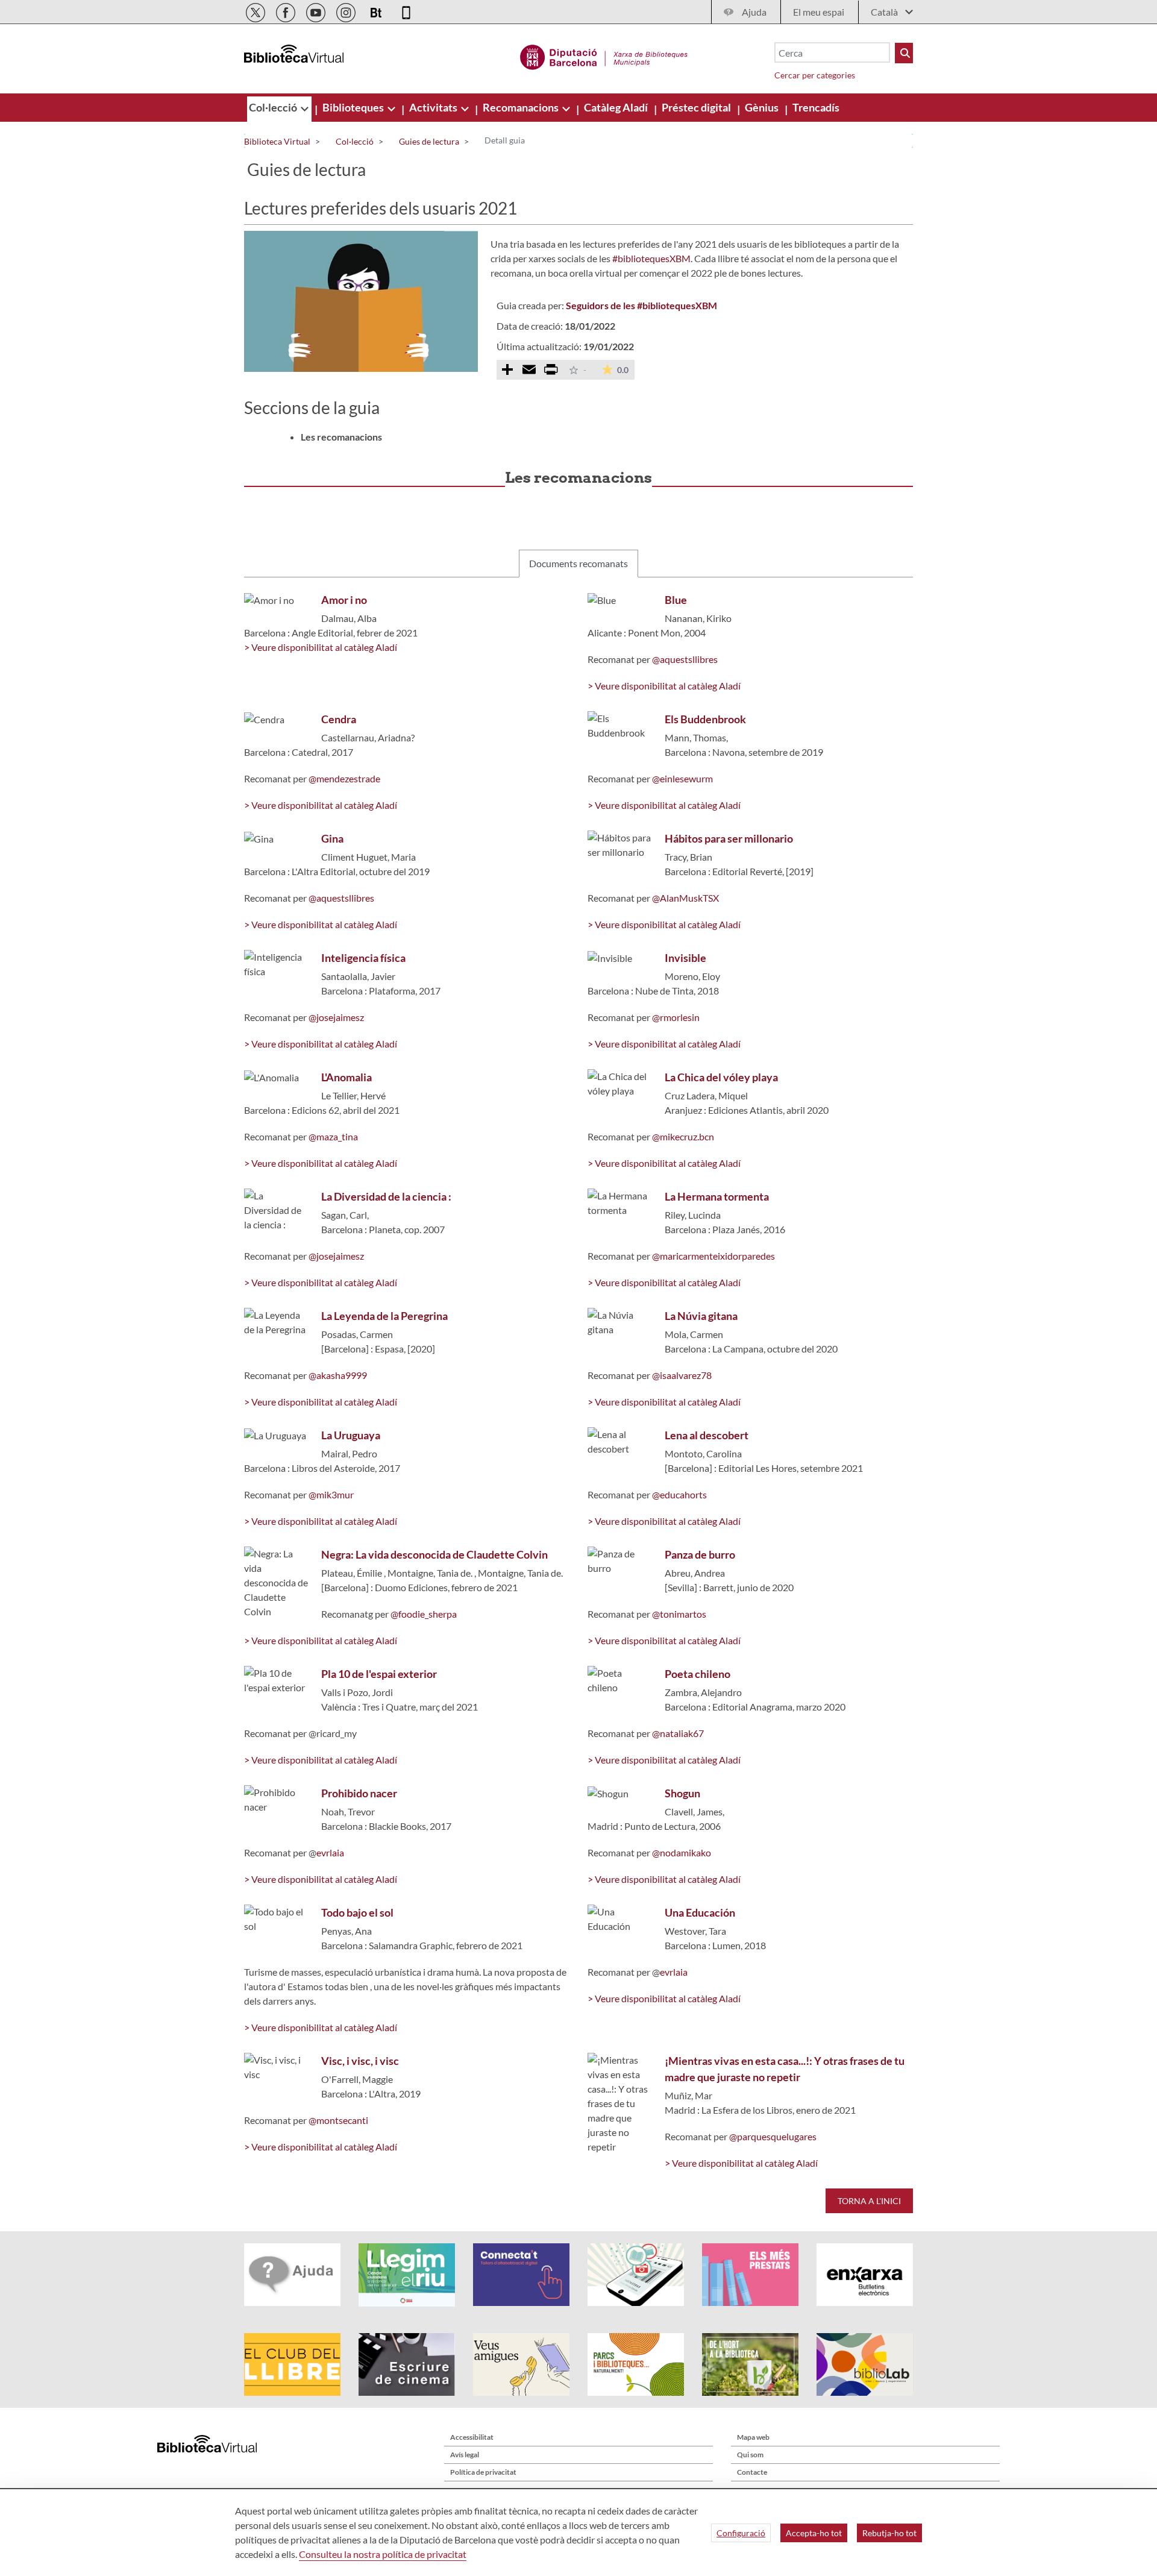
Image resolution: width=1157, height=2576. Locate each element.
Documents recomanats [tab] (578, 563)
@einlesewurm (682, 778)
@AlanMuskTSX (685, 898)
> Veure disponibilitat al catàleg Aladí (321, 647)
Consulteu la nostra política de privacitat (383, 2554)
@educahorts (679, 1494)
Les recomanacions (341, 437)
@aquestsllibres (684, 659)
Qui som (750, 2455)
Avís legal (465, 2455)
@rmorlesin (676, 1017)
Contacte (752, 2472)
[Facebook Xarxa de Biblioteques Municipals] (287, 11)
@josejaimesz (336, 1017)
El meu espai (819, 12)
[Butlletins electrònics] (377, 11)
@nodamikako (682, 1852)
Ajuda (754, 12)
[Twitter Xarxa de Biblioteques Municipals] (256, 11)
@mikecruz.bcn (683, 1136)
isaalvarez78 (686, 1375)
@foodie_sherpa (424, 1614)
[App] (406, 11)
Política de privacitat (483, 2472)
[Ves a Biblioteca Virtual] (604, 55)
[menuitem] (274, 107)
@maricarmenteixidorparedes (713, 1256)
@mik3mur (331, 1494)
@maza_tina (333, 1136)
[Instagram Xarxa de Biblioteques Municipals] (347, 11)
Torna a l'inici (869, 2201)
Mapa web (753, 2437)
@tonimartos (679, 1614)
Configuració (741, 2533)
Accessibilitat (472, 2437)
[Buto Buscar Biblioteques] (904, 53)
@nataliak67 (678, 1733)
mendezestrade (348, 778)
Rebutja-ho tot (889, 2533)
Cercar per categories (815, 75)
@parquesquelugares (773, 2136)
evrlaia (330, 1852)
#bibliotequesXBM (651, 258)
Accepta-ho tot (814, 2533)
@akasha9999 (338, 1375)
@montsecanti (338, 2120)
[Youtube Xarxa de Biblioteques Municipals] (317, 11)
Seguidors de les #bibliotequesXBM (641, 305)
